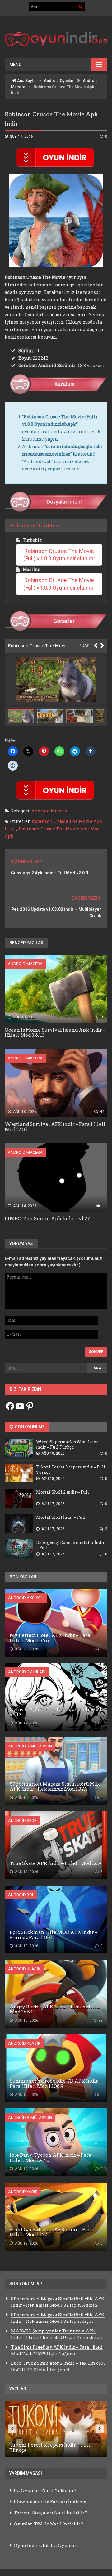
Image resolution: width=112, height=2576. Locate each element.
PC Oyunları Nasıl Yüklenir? (45, 2490)
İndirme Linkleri (38, 526)
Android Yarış (23, 2192)
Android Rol (21, 1895)
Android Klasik (24, 1969)
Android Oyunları (59, 81)
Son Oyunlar (29, 1427)
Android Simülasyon (30, 1746)
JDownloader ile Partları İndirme (50, 2502)
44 (102, 1112)
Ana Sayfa (26, 81)
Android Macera (49, 811)
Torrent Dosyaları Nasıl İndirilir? (50, 2513)
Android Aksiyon (26, 1598)
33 (100, 2021)
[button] (52, 716)
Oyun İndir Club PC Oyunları (46, 2545)
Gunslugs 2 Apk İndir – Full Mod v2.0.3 (50, 873)
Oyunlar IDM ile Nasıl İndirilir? (48, 2524)
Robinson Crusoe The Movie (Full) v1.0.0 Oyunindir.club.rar (59, 555)
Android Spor (22, 1821)
